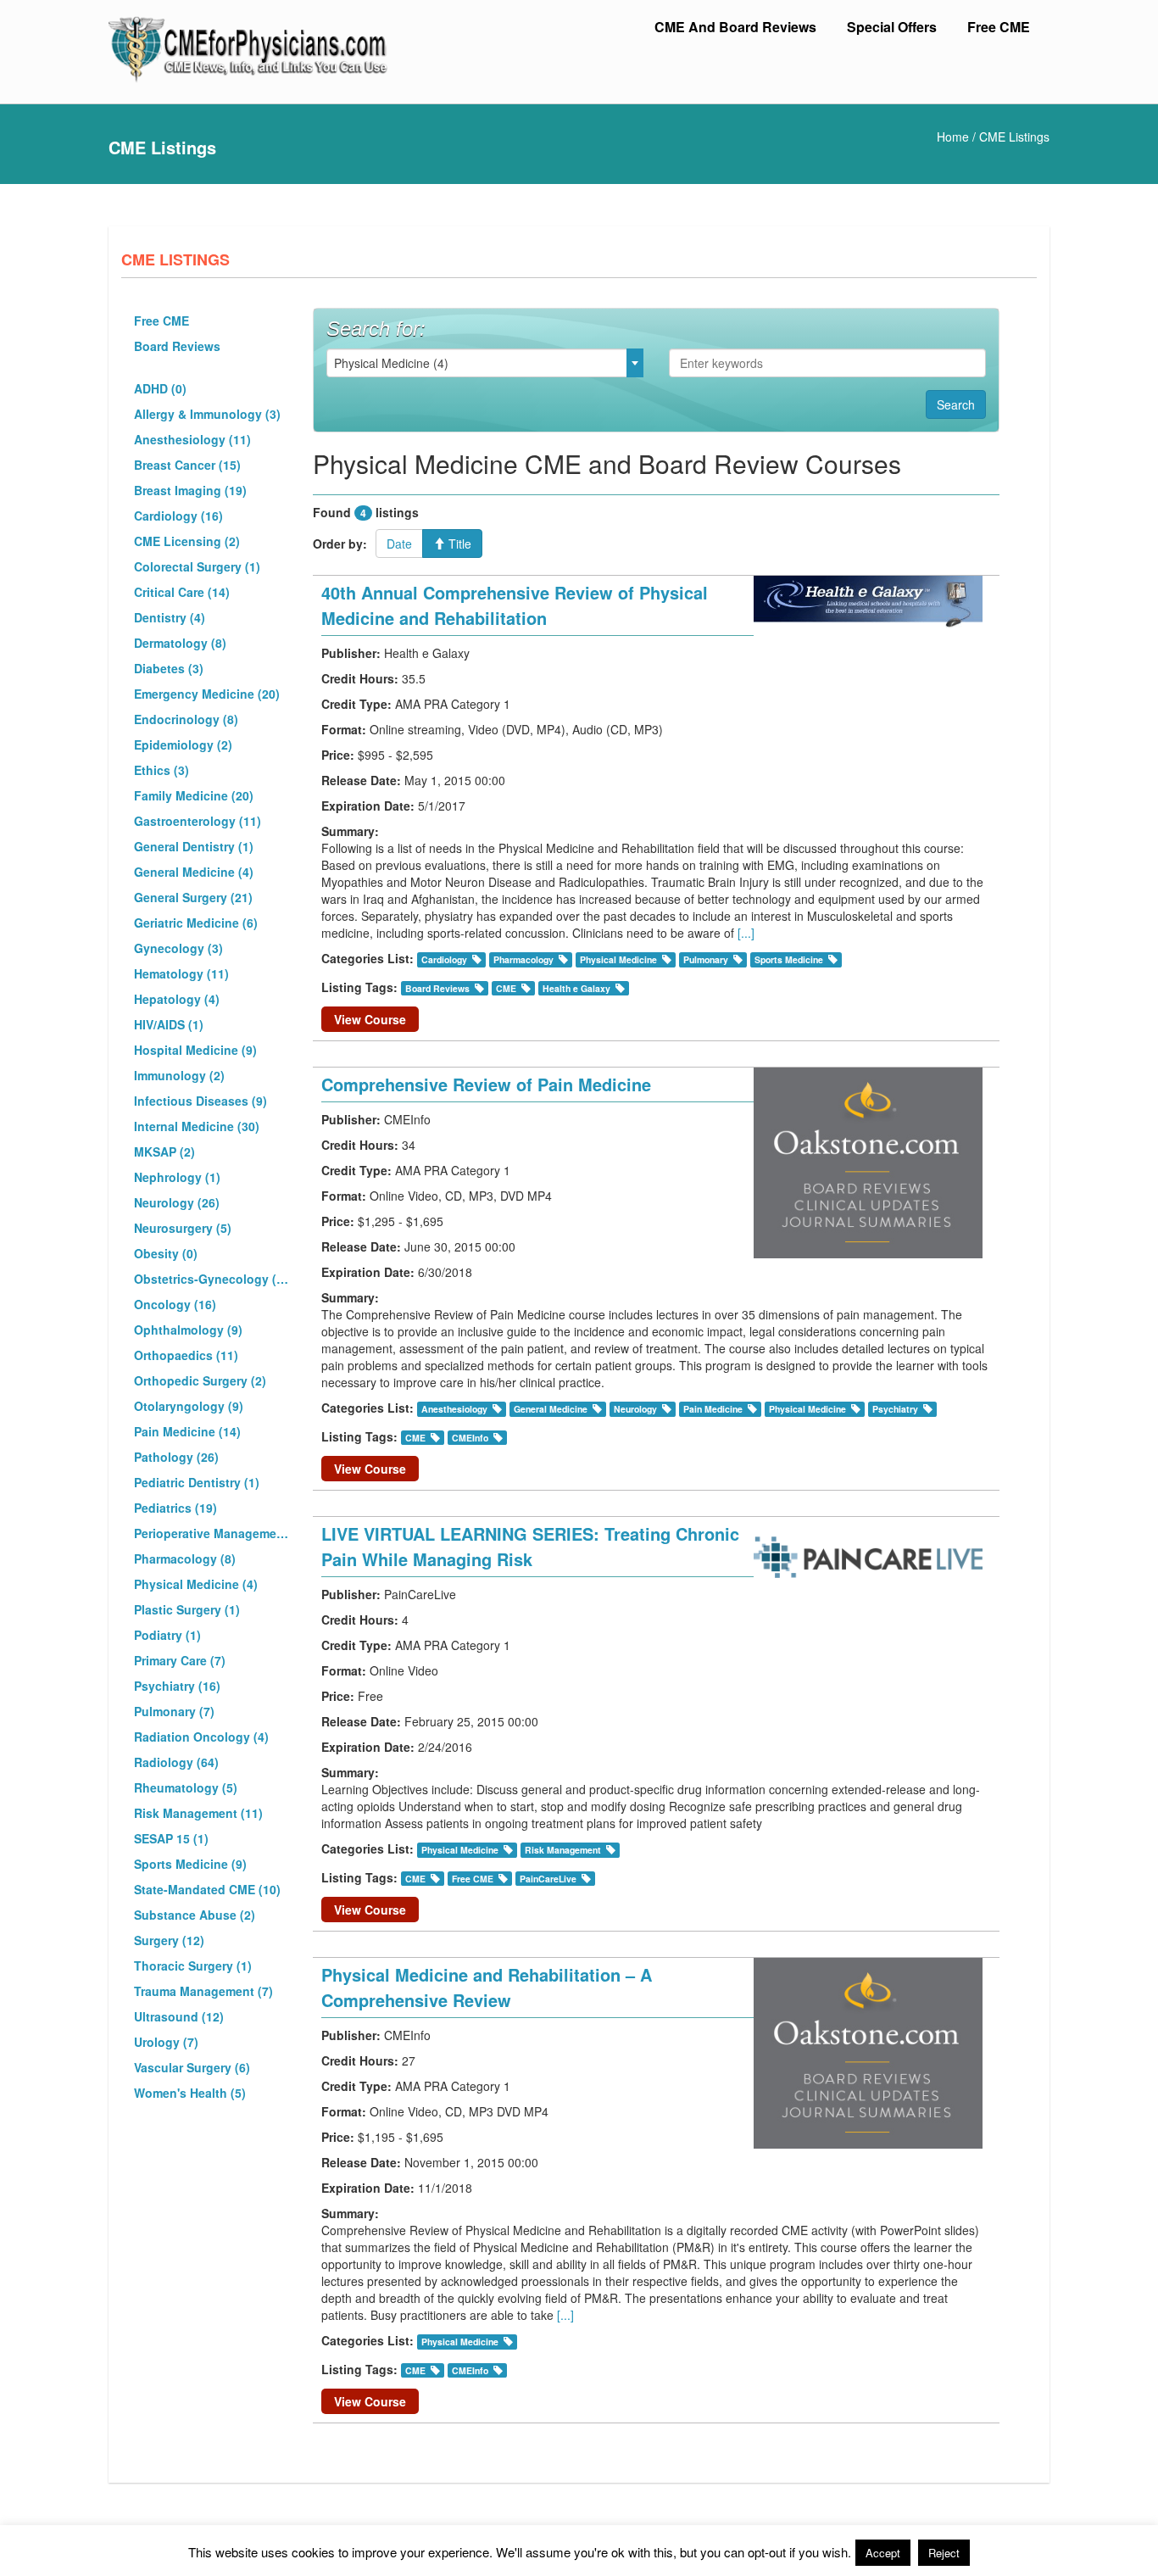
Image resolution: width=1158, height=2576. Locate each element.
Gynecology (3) (178, 948)
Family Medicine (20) (194, 795)
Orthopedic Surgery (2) (200, 1380)
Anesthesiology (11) (192, 439)
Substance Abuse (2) (195, 1915)
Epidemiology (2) (183, 744)
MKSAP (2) (164, 1151)
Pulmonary (706, 959)
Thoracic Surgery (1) (193, 1965)
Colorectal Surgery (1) (197, 566)
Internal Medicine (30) (197, 1126)
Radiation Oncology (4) (201, 1737)
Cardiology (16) (178, 516)
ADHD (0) (160, 388)
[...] (746, 933)
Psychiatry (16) (177, 1686)
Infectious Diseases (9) (200, 1101)
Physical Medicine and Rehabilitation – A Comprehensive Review (487, 1987)
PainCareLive (548, 1879)
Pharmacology (523, 959)
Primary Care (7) (180, 1660)
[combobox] (485, 363)
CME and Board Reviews (735, 27)
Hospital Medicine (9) (195, 1050)
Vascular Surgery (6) (192, 2067)
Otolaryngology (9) (189, 1406)
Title (458, 544)
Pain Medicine (713, 1409)
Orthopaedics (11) (186, 1355)
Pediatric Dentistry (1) (197, 1482)
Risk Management (563, 1850)
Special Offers (892, 27)
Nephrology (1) (177, 1177)
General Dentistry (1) (194, 846)
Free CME (999, 27)
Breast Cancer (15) (187, 465)
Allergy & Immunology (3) (207, 414)
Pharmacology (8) (185, 1558)
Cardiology (444, 959)
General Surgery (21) (193, 897)
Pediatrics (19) (175, 1508)
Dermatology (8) (180, 643)
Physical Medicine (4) (196, 1584)
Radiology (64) (176, 1762)
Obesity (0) (166, 1253)
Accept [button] (883, 2553)
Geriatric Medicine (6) (196, 923)
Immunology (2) (179, 1075)
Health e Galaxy (576, 988)
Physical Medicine (618, 959)
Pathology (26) (176, 1457)
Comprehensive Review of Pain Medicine (486, 1084)
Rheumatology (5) (186, 1787)
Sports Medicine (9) (190, 1864)
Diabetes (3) (169, 668)
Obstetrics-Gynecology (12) (213, 1279)
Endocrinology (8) (186, 719)
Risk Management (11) (198, 1813)
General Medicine (551, 1409)
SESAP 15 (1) (171, 1838)
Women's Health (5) (190, 2093)
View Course (370, 1019)
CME (506, 988)
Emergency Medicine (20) (207, 694)
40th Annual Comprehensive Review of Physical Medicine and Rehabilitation (515, 605)
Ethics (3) (161, 770)
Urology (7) (166, 2042)
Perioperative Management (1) (213, 1533)
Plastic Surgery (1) (187, 1609)
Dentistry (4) (170, 617)
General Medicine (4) (194, 872)
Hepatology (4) (177, 999)
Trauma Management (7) (203, 1991)
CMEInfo (470, 1438)
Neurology (635, 1409)
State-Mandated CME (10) (207, 1889)
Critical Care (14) (182, 592)
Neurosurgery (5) (183, 1228)
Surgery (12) (169, 1940)
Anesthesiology (454, 1409)
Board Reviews (177, 346)
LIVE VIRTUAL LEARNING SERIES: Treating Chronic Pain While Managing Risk (530, 1546)
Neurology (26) (177, 1202)
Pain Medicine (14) (187, 1431)
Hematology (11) (181, 973)
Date (399, 544)
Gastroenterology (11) (198, 821)
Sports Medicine (789, 959)
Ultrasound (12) (179, 2016)
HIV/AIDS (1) (169, 1024)
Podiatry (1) (167, 1635)
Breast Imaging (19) (190, 490)
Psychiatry (895, 1409)
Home (953, 137)
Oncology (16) (175, 1304)
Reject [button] (944, 2553)
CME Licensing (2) (187, 541)
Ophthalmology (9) (188, 1330)
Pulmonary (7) (174, 1711)
